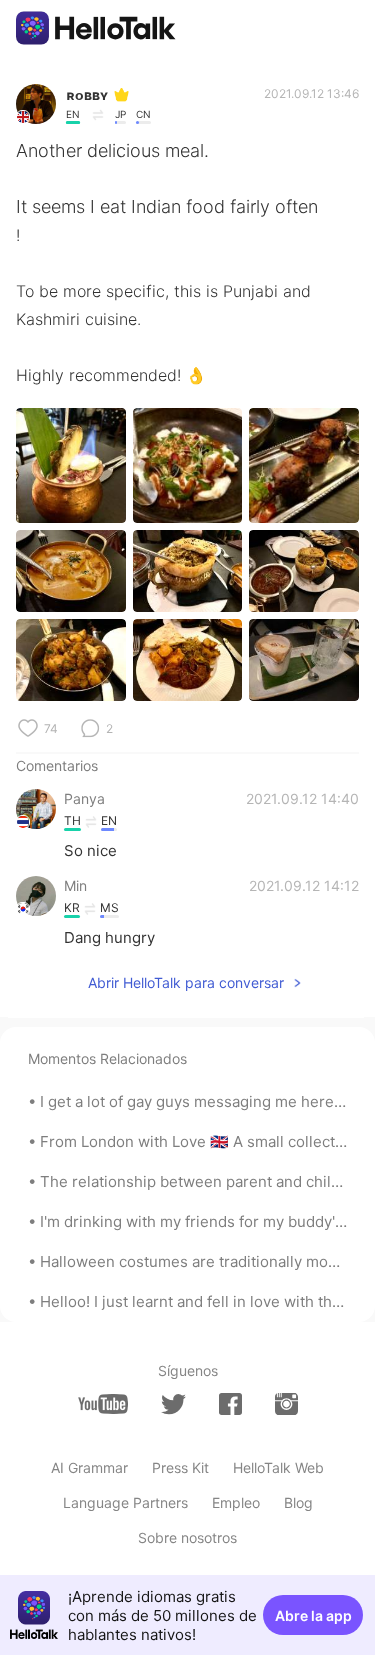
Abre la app (313, 1615)
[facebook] (230, 1404)
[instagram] (286, 1404)
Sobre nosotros (187, 1537)
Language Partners (125, 1502)
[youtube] (103, 1404)
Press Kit (180, 1467)
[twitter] (173, 1404)
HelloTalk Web (278, 1467)
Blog (298, 1502)
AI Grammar (89, 1467)
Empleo (236, 1502)
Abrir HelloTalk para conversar (186, 982)
